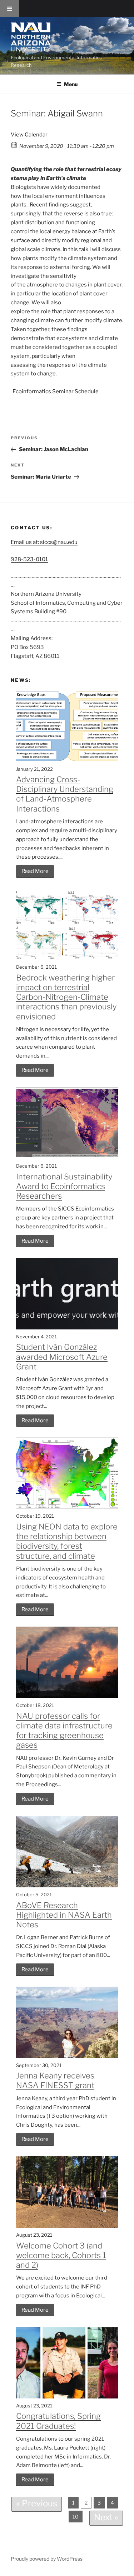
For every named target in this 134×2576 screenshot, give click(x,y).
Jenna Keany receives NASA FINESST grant (55, 2080)
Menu (71, 84)
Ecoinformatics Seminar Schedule (56, 391)
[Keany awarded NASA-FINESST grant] (67, 2056)
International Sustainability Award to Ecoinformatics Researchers (64, 1186)
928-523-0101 (29, 559)
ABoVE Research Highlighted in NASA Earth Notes (64, 1915)
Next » (106, 2517)
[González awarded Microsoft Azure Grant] (67, 1328)
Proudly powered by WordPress (47, 2559)
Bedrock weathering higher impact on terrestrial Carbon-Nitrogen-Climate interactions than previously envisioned (66, 997)
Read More (35, 871)
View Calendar (29, 135)
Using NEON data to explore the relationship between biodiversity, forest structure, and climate (67, 1541)
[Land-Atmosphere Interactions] (67, 760)
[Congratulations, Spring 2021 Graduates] (67, 2397)
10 (76, 2517)
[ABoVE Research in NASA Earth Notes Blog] (67, 1886)
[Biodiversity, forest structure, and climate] (67, 1507)
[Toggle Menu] (10, 9)
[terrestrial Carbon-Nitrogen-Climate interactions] (67, 958)
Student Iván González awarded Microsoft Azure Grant (62, 1357)
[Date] (14, 144)
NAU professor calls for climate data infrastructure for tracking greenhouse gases (64, 1731)
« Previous (37, 2503)
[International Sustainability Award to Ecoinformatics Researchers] (67, 1157)
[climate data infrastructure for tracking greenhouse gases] (67, 1696)
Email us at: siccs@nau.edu (44, 542)
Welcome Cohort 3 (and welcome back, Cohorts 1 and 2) (61, 2255)
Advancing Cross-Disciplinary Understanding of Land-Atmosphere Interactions (65, 794)
